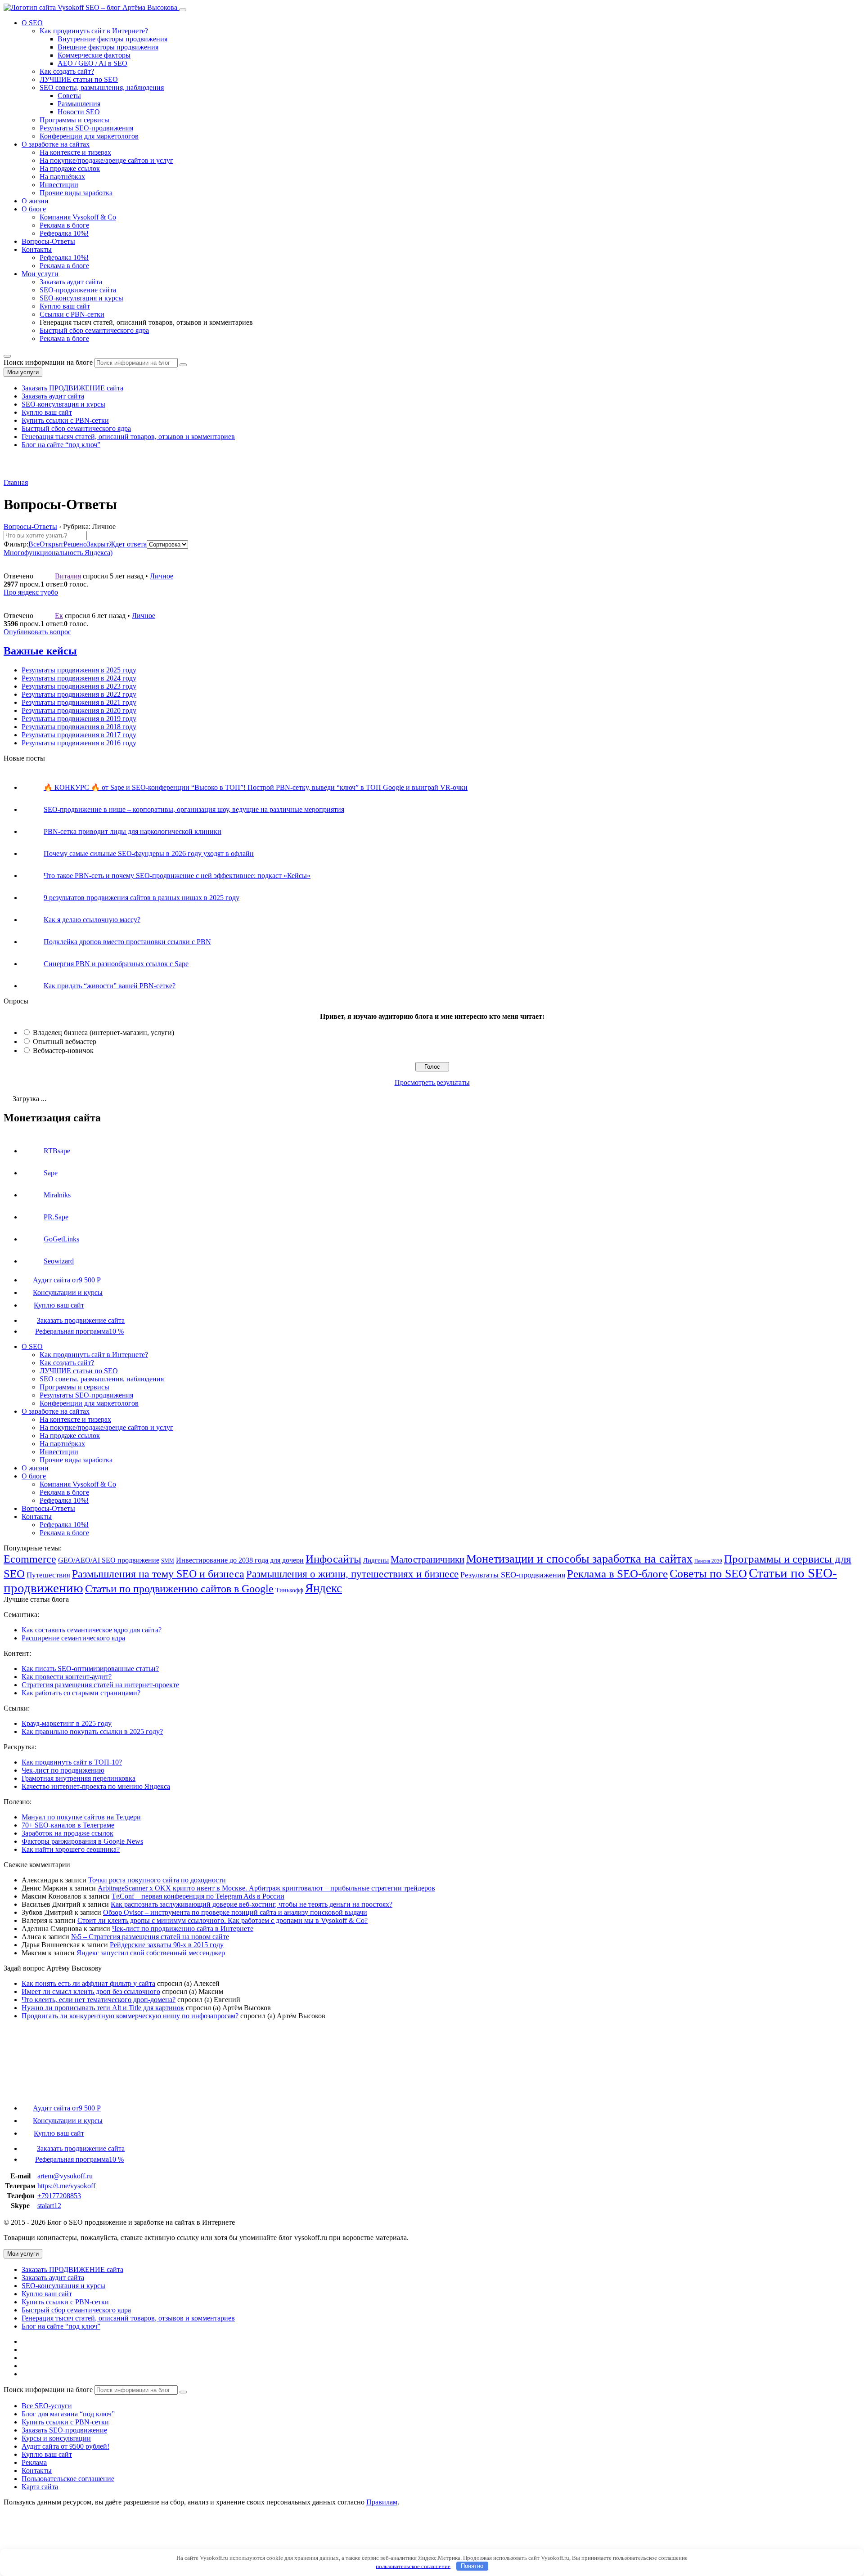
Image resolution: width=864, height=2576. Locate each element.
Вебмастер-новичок (63, 1051)
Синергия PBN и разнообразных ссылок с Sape (116, 964)
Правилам (382, 2502)
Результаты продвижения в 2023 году (79, 686)
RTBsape (57, 1151)
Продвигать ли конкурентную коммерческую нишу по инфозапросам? (130, 2016)
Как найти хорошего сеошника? (71, 1849)
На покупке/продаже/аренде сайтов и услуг (106, 160)
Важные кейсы (40, 651)
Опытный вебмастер (65, 1042)
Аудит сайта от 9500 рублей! (65, 2446)
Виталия (68, 576)
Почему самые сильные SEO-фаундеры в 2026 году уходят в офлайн (149, 853)
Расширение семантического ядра (73, 1638)
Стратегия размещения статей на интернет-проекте (100, 1685)
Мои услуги (40, 274)
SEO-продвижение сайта (78, 290)
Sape (51, 1173)
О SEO (32, 23)
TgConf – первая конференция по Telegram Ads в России (198, 1896)
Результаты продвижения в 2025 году (79, 670)
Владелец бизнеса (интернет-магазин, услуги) (103, 1033)
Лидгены (376, 1560)
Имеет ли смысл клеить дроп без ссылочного (91, 1991)
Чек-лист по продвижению (63, 1770)
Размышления (79, 104)
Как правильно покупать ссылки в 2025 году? (92, 1732)
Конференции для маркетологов (89, 136)
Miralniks (57, 1195)
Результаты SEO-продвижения (86, 128)
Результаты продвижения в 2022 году (79, 694)
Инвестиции (59, 185)
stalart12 (49, 2206)
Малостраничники (427, 1559)
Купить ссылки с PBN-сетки (65, 420)
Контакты (37, 249)
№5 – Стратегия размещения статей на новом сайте (150, 1937)
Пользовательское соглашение (68, 2479)
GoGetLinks (61, 1239)
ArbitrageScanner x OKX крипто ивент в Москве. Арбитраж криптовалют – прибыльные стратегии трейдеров (266, 1888)
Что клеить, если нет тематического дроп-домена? (99, 2000)
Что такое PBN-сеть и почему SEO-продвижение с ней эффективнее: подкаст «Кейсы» (177, 876)
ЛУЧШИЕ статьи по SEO (79, 79)
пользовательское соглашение (413, 2566)
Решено (75, 544)
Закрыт (98, 544)
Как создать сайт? (67, 1363)
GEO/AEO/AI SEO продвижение (109, 1560)
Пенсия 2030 (708, 1561)
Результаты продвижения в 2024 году (79, 678)
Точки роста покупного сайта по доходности (157, 1880)
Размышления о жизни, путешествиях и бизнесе (352, 1574)
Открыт (52, 544)
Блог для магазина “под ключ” (68, 2414)
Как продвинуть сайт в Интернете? (94, 31)
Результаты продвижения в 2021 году (79, 702)
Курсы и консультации (56, 2438)
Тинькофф (289, 1590)
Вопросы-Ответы (48, 241)
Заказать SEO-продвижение (64, 2430)
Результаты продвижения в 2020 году (79, 710)
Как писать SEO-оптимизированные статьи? (90, 1669)
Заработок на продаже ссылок (67, 1833)
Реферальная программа (79, 1331)
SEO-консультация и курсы (81, 298)
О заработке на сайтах (56, 144)
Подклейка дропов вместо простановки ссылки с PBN (127, 942)
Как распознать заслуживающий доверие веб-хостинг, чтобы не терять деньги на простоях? (252, 1904)
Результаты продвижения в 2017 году (79, 735)
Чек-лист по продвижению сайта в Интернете (183, 1929)
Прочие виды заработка (76, 193)
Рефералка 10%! (64, 233)
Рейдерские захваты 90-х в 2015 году (167, 1945)
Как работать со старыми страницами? (81, 1693)
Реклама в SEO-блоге (617, 1574)
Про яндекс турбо (31, 592)
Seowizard (59, 1261)
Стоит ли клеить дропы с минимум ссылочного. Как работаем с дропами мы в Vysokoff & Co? (223, 1920)
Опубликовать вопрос (37, 632)
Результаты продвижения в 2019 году (79, 719)
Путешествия (48, 1575)
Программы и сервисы (74, 120)
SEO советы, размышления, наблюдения (102, 87)
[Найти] (183, 365)
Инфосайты (333, 1559)
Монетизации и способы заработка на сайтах (579, 1559)
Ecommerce (30, 1559)
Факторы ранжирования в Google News (82, 1841)
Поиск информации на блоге (48, 362)
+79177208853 (59, 2196)
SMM (168, 1561)
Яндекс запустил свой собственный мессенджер (151, 1953)
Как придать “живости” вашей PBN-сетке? (110, 986)
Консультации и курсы (68, 1292)
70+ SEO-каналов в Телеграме (68, 1825)
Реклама (34, 2462)
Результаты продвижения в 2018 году (79, 727)
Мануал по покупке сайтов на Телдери (81, 1817)
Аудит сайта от (67, 1280)
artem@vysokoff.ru (65, 2176)
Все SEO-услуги (47, 2406)
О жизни (35, 201)
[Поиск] (7, 356)
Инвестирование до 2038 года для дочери (240, 1560)
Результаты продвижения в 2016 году (79, 743)
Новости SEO (79, 112)
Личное (162, 576)
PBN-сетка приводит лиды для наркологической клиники (133, 831)
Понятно (472, 2566)
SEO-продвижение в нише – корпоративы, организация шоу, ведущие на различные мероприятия (194, 809)
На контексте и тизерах (75, 152)
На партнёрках (62, 177)
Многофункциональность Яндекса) (58, 553)
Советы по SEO (708, 1573)
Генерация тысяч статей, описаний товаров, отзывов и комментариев (128, 437)
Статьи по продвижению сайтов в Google (179, 1589)
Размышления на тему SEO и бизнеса (158, 1574)
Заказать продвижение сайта (81, 1320)
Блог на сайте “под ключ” (61, 445)
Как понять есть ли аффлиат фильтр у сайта (88, 1983)
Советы (69, 96)
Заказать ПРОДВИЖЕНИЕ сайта (72, 388)
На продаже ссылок (70, 168)
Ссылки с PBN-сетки (72, 314)
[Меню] (183, 10)
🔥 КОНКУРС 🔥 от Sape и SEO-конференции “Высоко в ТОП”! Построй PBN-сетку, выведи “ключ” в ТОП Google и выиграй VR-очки (256, 787)
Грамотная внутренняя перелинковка (79, 1778)
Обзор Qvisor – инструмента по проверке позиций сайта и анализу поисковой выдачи (235, 1912)
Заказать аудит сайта (71, 282)
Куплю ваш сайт (65, 306)
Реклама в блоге (64, 225)
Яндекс (324, 1588)
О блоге (34, 209)
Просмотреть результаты (432, 1082)
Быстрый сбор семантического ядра (94, 330)
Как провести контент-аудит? (67, 1677)
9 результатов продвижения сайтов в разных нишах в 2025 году (142, 898)
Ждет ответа (128, 544)
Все (34, 544)
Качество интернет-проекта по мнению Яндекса (96, 1786)
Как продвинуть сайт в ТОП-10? (72, 1762)
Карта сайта (40, 2487)
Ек (59, 616)
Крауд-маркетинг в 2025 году (67, 1723)
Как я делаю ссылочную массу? (92, 920)
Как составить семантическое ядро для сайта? (92, 1630)
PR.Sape (56, 1217)
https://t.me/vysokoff (66, 2186)
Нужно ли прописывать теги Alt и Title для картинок (103, 2008)
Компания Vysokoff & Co (78, 217)
